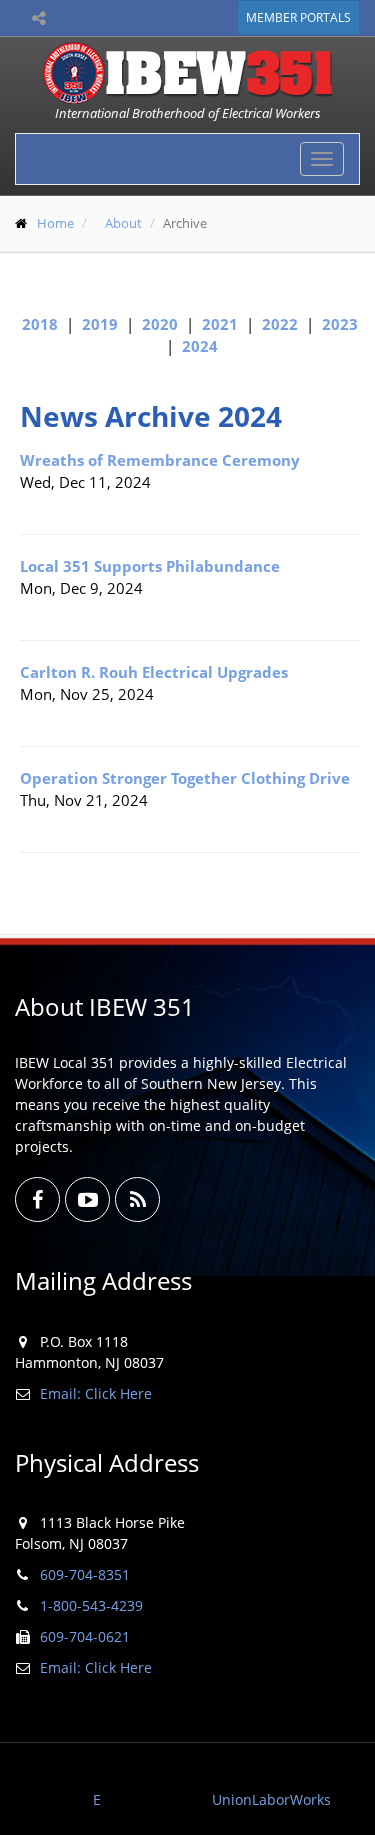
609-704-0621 (85, 1636)
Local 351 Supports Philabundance (150, 566)
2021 (220, 324)
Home (55, 223)
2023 (340, 324)
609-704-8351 (85, 1574)
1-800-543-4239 (91, 1605)
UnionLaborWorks (271, 1799)
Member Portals (298, 17)
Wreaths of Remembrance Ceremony (160, 460)
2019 (100, 324)
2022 (280, 324)
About (123, 223)
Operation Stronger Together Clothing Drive (185, 778)
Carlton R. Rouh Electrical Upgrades (154, 672)
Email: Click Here (96, 1393)
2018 (40, 324)
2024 (200, 346)
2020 (160, 324)
